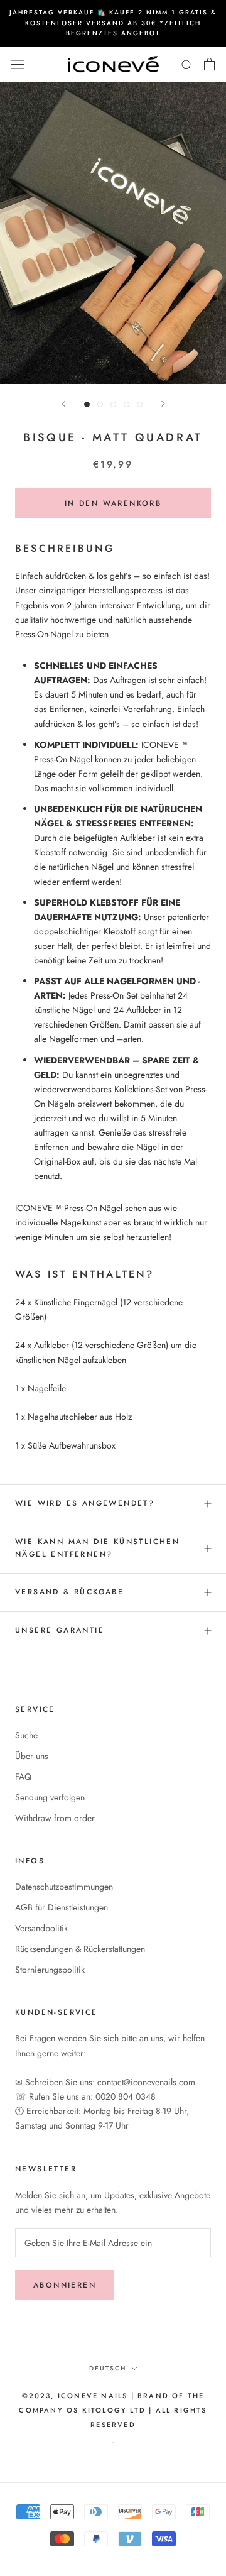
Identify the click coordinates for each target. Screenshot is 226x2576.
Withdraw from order (55, 1818)
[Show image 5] (140, 404)
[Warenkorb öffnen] (209, 64)
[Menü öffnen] (18, 64)
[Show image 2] (100, 404)
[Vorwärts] (163, 404)
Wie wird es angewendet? (85, 1503)
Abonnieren (65, 2285)
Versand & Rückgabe (69, 1592)
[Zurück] (63, 404)
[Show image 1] (87, 404)
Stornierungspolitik (50, 1970)
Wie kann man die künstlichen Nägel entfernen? (97, 1548)
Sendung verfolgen (50, 1797)
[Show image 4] (126, 404)
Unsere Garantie (60, 1630)
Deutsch (108, 2368)
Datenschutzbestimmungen (64, 1887)
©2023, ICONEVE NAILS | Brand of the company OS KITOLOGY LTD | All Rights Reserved (113, 2410)
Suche (26, 1735)
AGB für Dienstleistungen (62, 1907)
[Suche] (187, 64)
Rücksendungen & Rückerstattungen (80, 1949)
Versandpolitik (41, 1928)
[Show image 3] (113, 404)
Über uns (32, 1756)
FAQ (23, 1777)
